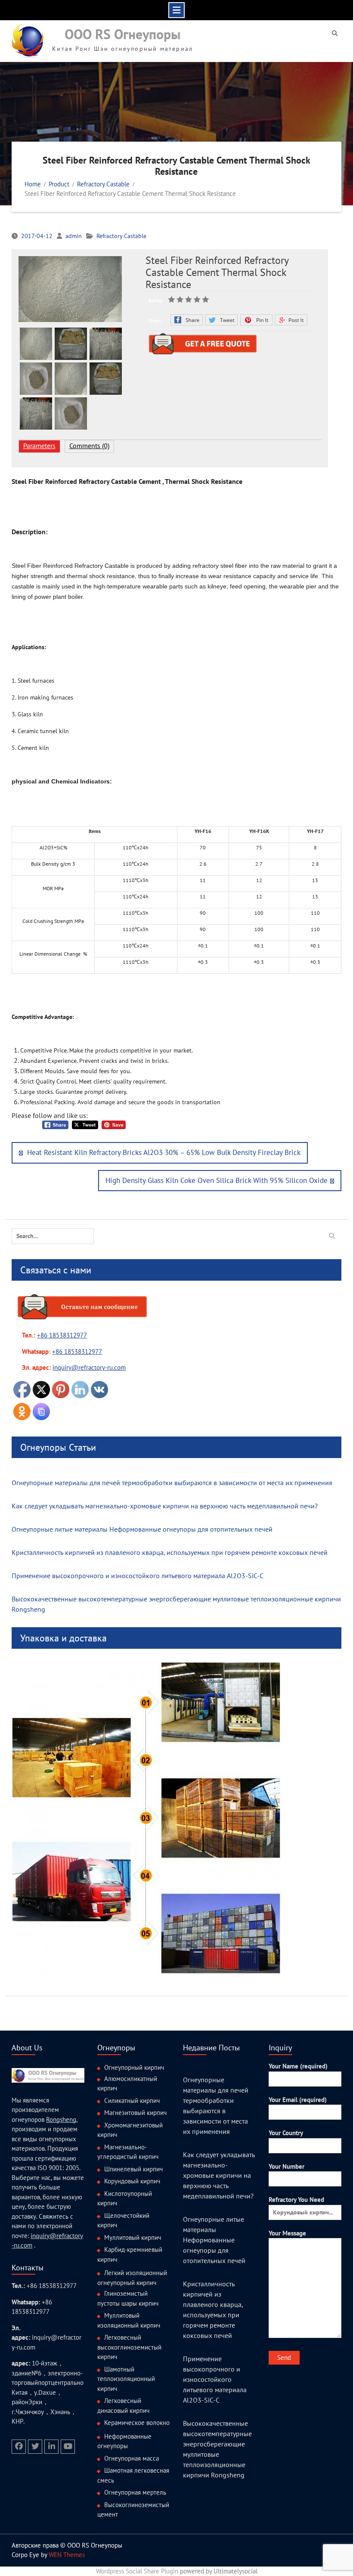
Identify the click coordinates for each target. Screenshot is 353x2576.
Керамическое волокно (137, 2423)
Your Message (287, 2233)
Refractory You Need (296, 2200)
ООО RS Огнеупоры (123, 34)
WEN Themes (67, 2555)
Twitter (221, 320)
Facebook (187, 320)
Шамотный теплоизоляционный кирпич (126, 2379)
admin (74, 236)
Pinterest (256, 320)
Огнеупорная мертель (135, 2492)
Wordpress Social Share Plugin (138, 2571)
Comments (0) (89, 446)
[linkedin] (51, 2447)
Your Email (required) (298, 2100)
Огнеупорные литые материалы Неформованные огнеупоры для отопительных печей (142, 1529)
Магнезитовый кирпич (135, 2113)
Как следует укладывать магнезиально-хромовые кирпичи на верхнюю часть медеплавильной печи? (165, 1506)
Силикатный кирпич (132, 2101)
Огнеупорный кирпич (134, 2067)
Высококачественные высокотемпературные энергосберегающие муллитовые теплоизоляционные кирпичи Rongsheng (176, 1604)
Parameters (39, 446)
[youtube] (68, 2447)
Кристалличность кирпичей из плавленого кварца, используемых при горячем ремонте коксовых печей (170, 1552)
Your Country (286, 2133)
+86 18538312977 (62, 1335)
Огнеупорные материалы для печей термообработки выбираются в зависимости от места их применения (172, 1483)
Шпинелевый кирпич (133, 2169)
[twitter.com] (35, 2447)
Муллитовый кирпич (133, 2237)
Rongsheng (61, 2119)
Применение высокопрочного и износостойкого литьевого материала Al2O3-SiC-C (138, 1576)
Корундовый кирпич (132, 2181)
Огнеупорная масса (132, 2458)
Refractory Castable (121, 236)
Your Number (286, 2166)
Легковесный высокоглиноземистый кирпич (129, 2347)
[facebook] (19, 2447)
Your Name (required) (298, 2066)
